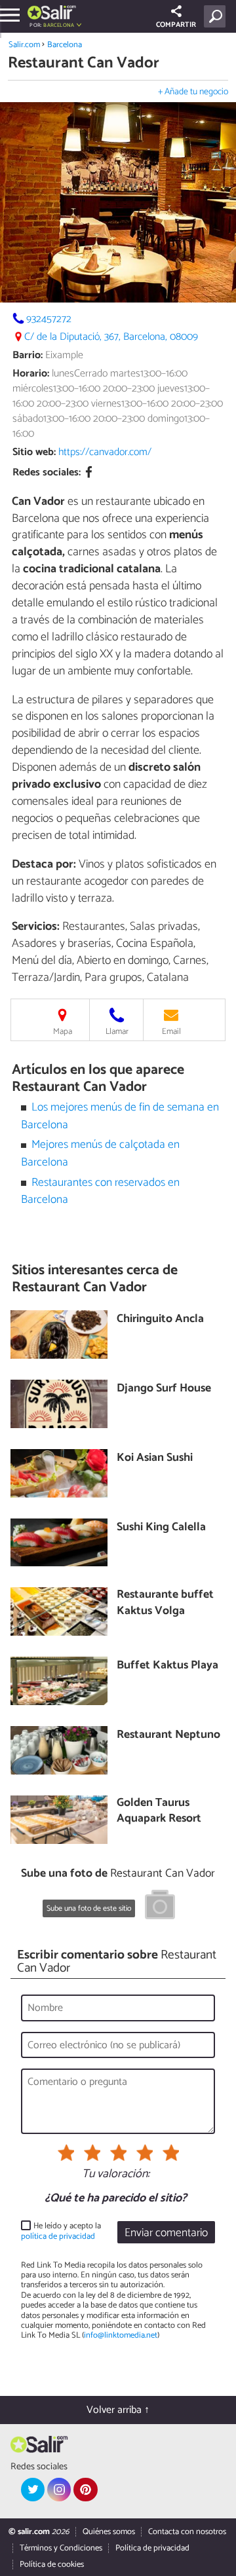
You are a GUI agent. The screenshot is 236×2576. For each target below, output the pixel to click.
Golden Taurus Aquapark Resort (159, 1812)
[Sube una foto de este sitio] (160, 1907)
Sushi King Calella (161, 1528)
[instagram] (59, 2490)
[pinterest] (85, 2490)
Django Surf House (164, 1389)
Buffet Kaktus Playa (167, 1666)
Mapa (63, 1032)
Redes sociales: (47, 472)
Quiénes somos (109, 2532)
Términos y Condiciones (61, 2548)
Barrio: (28, 355)
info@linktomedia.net (121, 2335)
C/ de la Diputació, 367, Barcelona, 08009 (111, 337)
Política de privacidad (152, 2548)
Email (171, 1032)
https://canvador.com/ (105, 452)
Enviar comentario (166, 2233)
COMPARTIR (176, 25)
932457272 (49, 319)
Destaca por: (44, 864)
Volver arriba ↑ (118, 2410)
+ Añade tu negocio (193, 92)
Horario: (31, 374)
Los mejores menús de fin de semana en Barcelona (120, 1116)
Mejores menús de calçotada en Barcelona (101, 1153)
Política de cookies (52, 2565)
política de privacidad (58, 2236)
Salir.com (24, 45)
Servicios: (36, 927)
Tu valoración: (116, 2175)
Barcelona (65, 45)
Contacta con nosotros (187, 2532)
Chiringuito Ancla (160, 1320)
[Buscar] (217, 16)
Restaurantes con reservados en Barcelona (101, 1191)
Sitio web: (34, 452)
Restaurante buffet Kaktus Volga (165, 1603)
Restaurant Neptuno (168, 1736)
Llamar (117, 1032)
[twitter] (33, 2490)
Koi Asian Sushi (155, 1459)
